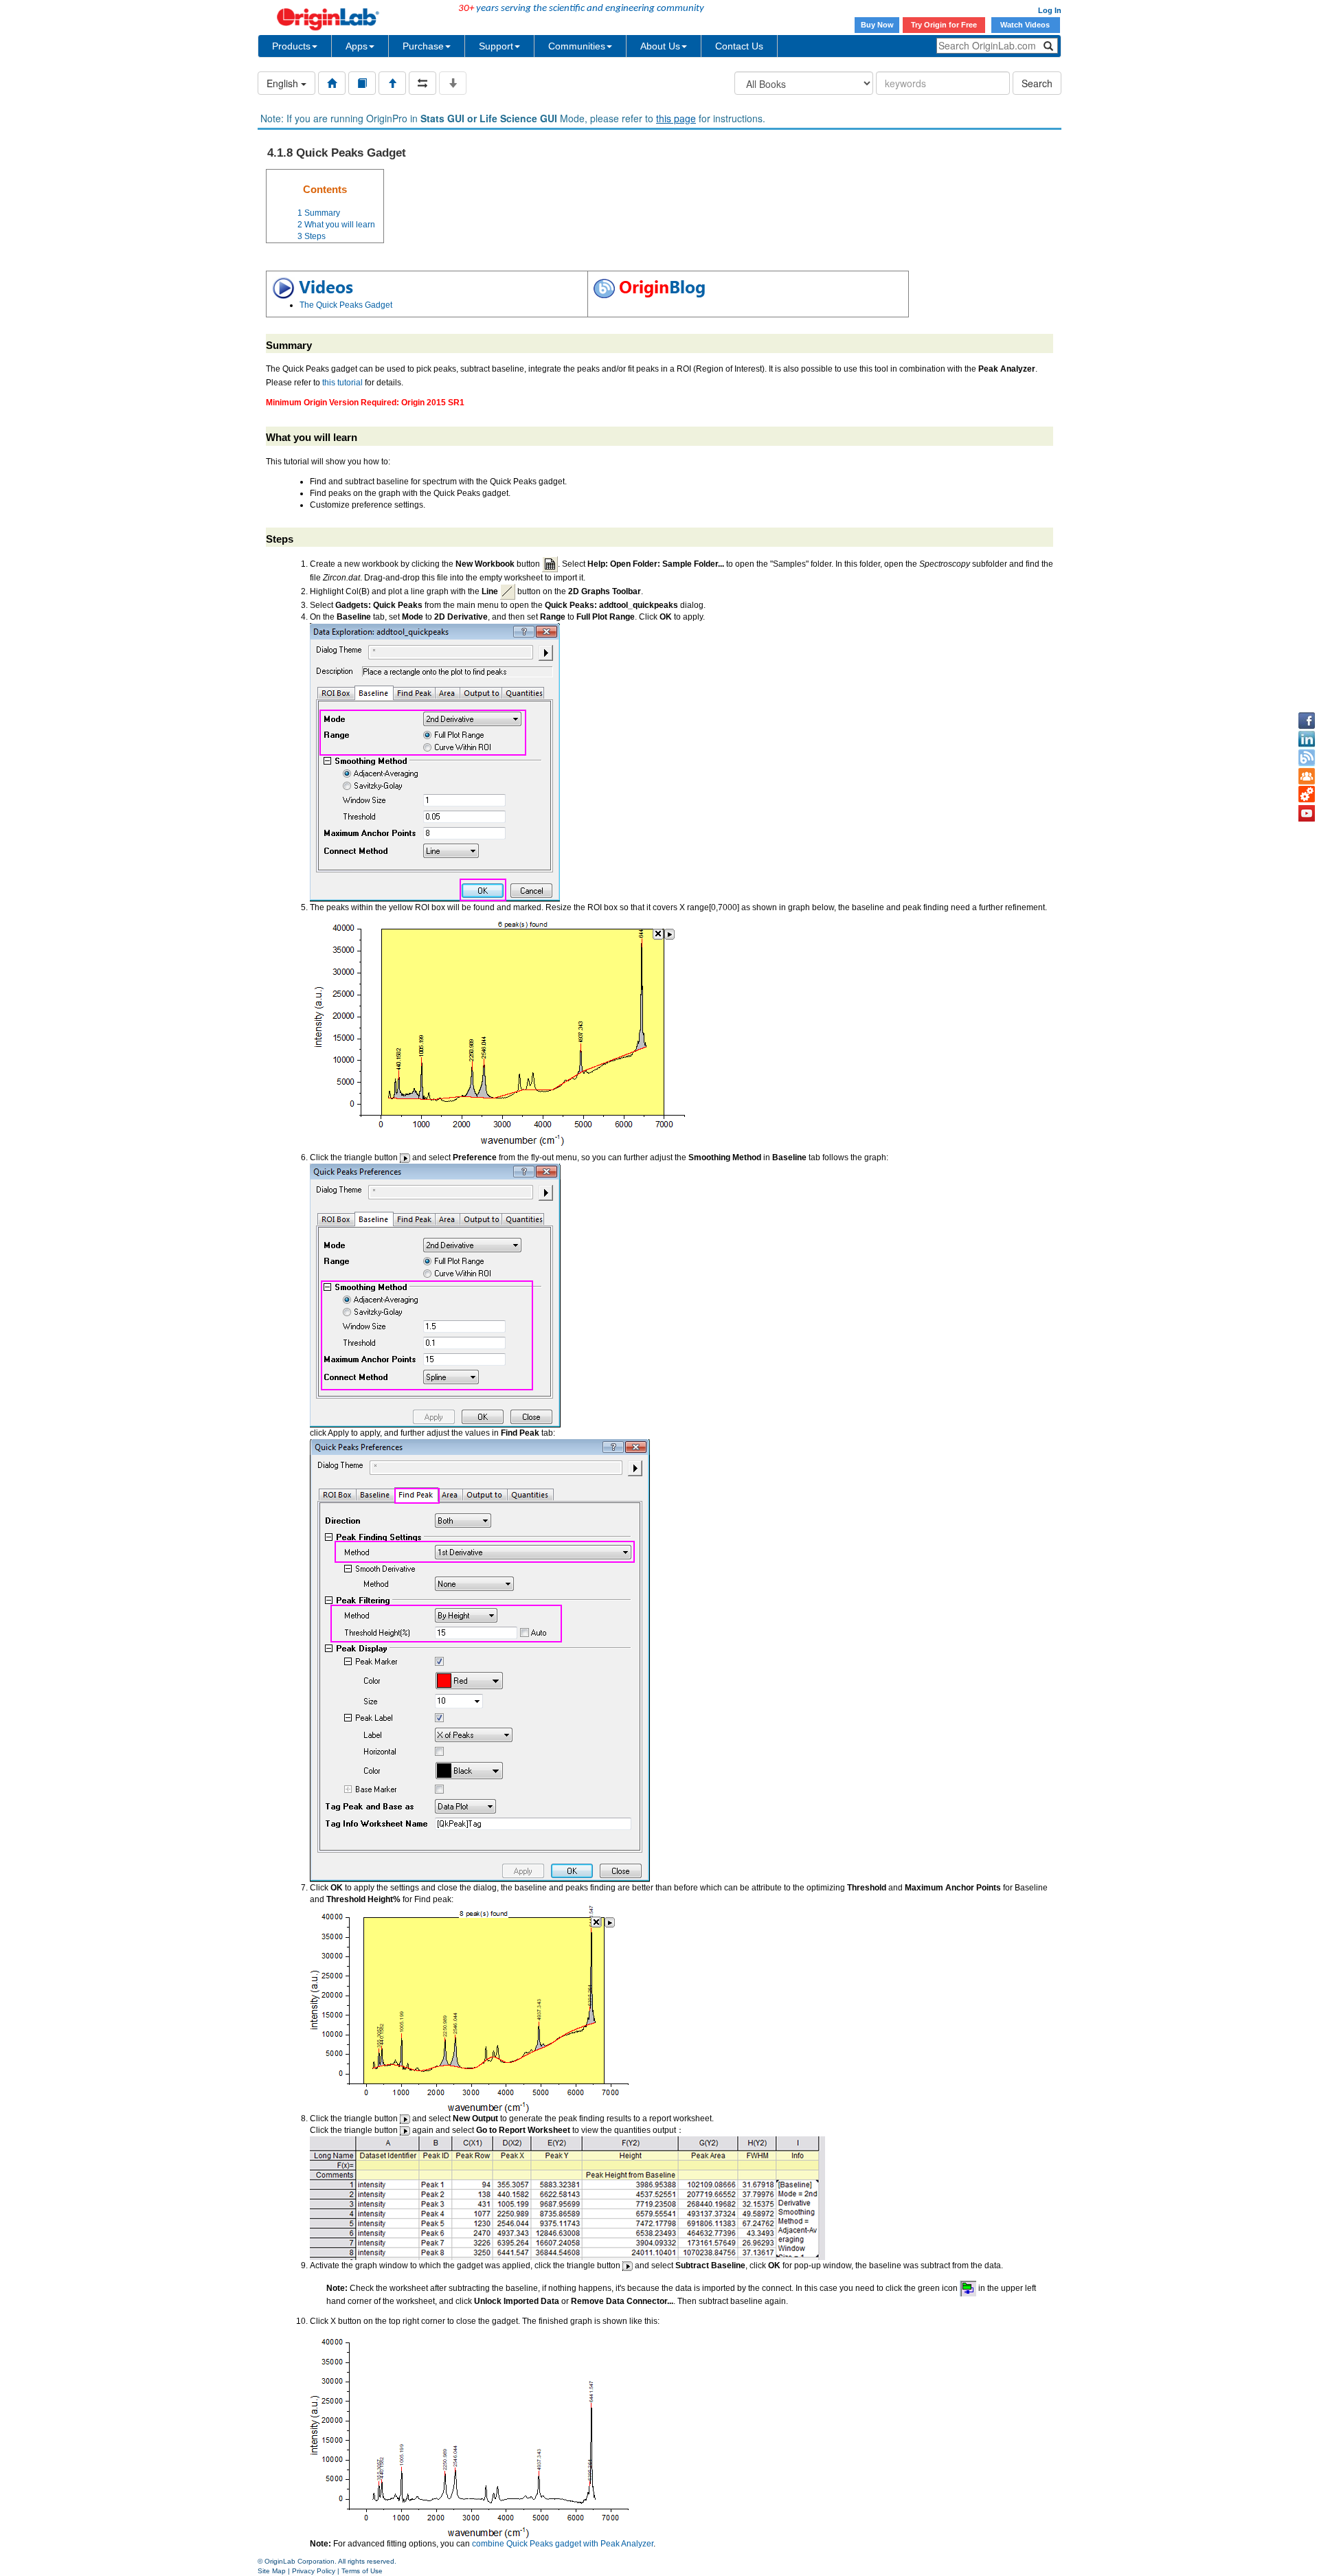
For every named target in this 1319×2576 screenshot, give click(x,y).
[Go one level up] (392, 83)
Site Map (272, 2571)
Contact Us (739, 46)
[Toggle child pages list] (453, 83)
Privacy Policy (314, 2571)
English (284, 83)
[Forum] (1307, 776)
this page (676, 118)
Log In (1050, 10)
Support (496, 46)
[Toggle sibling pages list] (422, 83)
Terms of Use (362, 2571)
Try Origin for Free (944, 25)
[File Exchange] (1307, 795)
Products (291, 46)
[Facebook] (1307, 721)
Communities (577, 46)
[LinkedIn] (1307, 739)
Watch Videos (1026, 25)
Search (1037, 83)
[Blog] (1307, 758)
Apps (357, 46)
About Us (660, 46)
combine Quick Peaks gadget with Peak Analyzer (563, 2544)
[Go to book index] (362, 83)
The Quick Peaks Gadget (346, 305)
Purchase (423, 46)
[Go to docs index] (332, 83)
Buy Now (877, 25)
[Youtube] (1307, 813)
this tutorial (342, 383)
